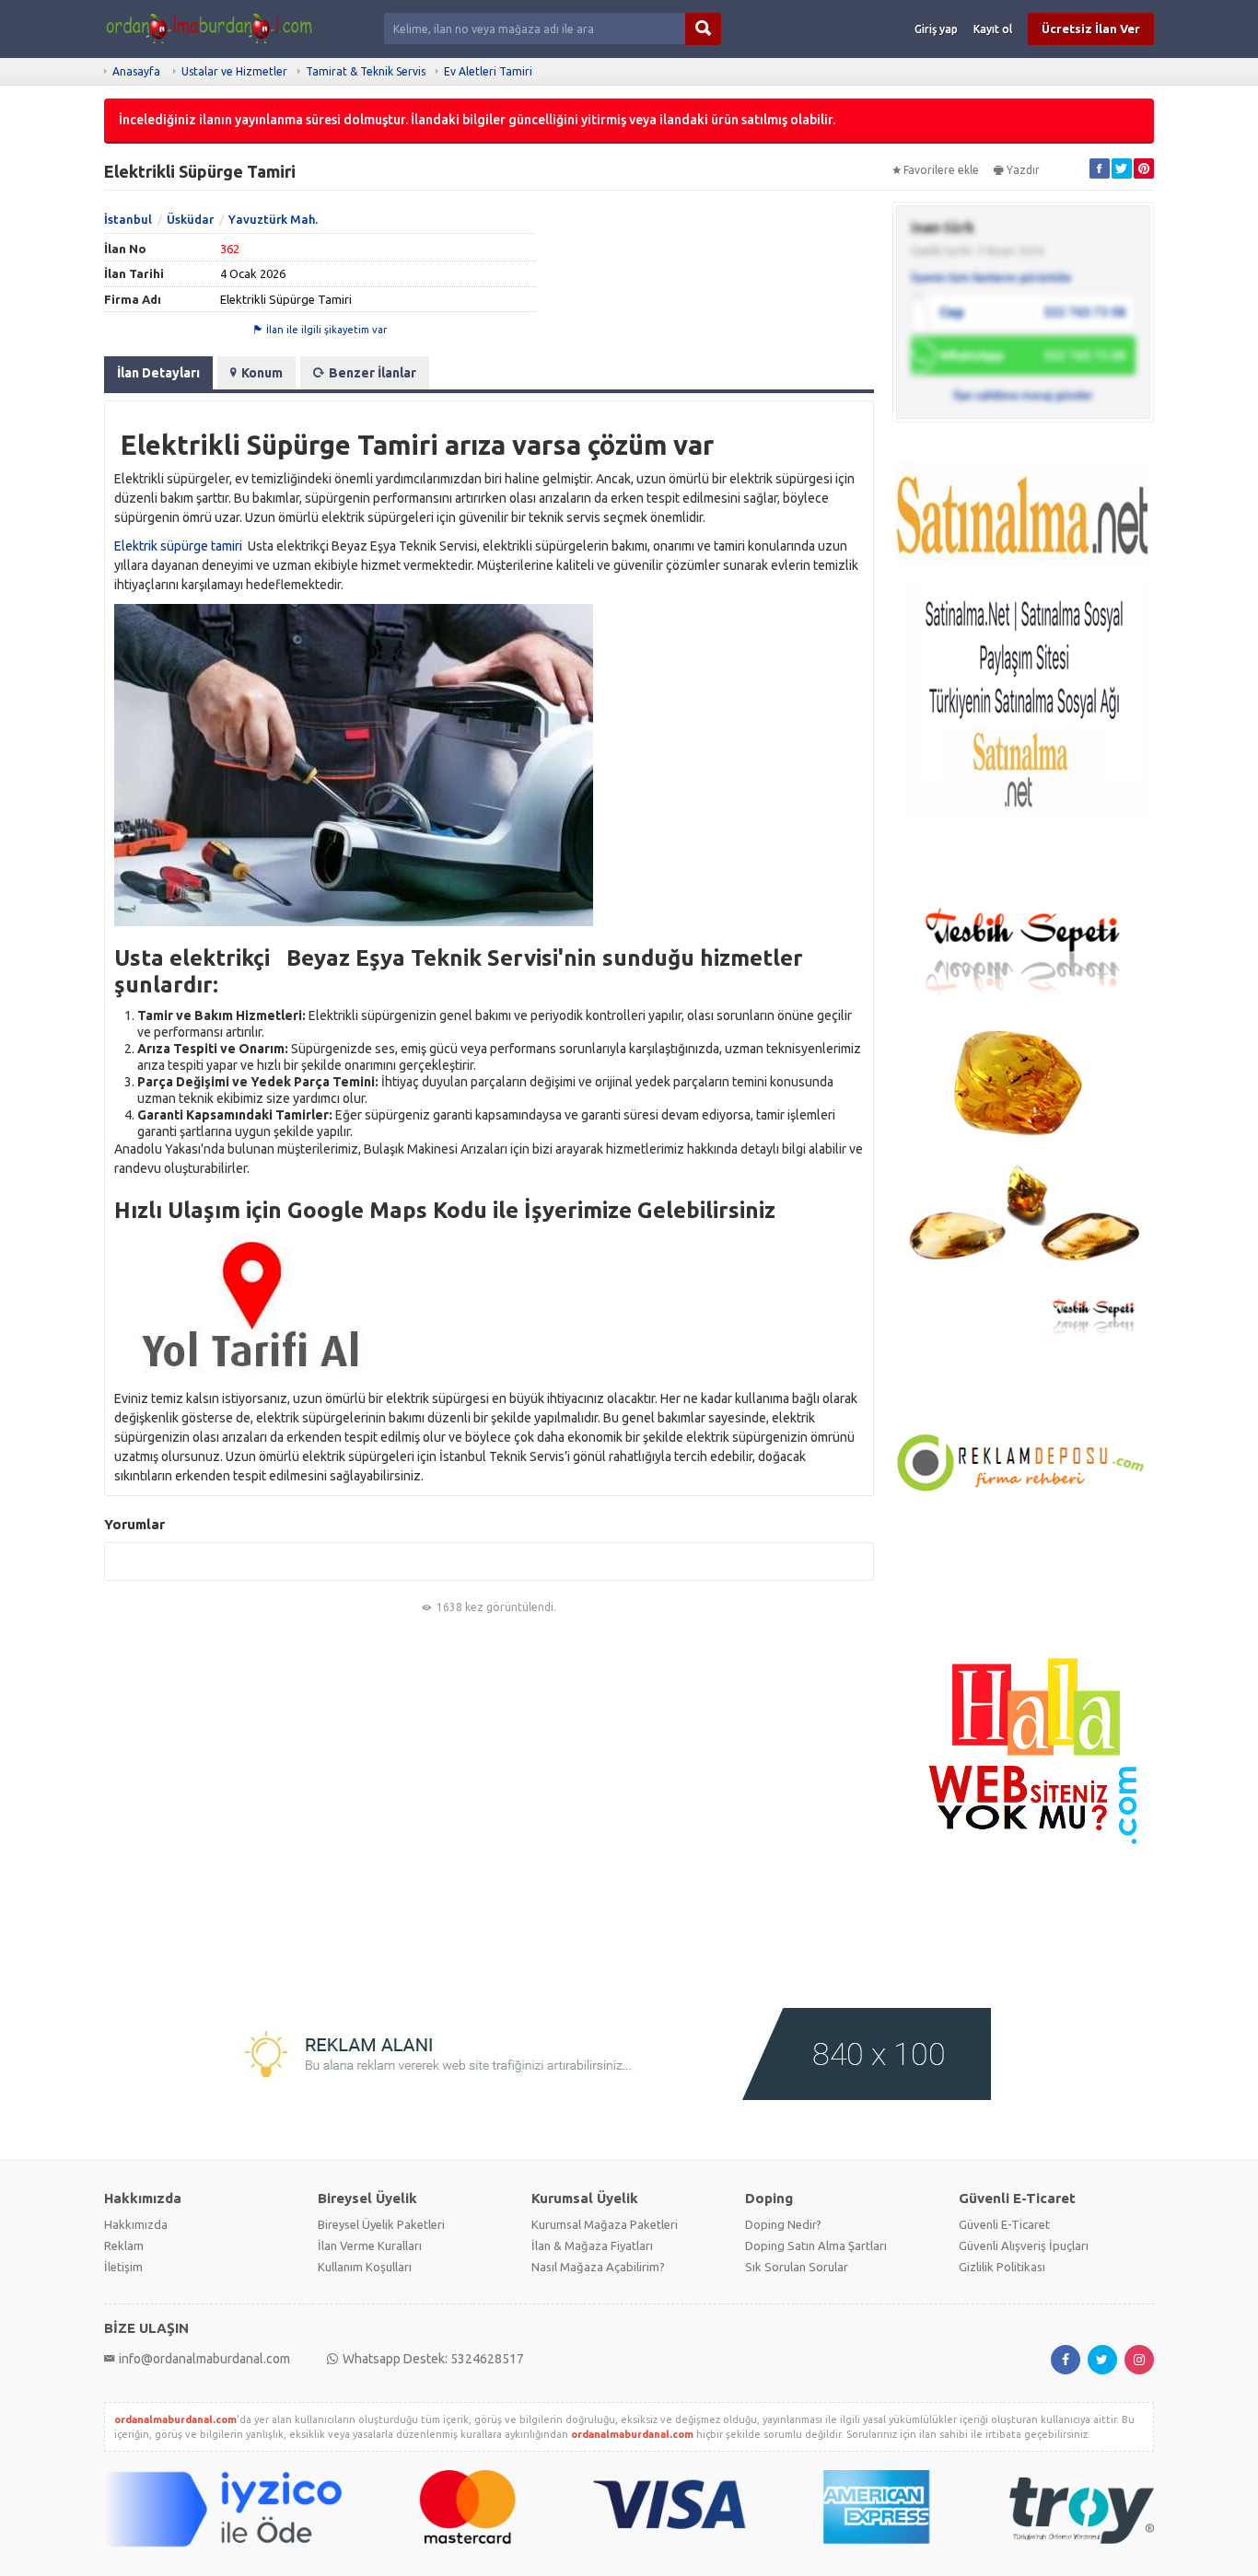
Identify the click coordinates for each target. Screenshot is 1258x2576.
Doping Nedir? (783, 2224)
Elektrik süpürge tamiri (178, 546)
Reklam (124, 2245)
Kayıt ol (993, 29)
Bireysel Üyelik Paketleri (381, 2224)
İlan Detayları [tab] (158, 373)
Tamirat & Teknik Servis (366, 71)
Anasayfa (136, 71)
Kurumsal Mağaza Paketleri (605, 2224)
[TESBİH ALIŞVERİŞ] (1023, 1118)
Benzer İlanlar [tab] (373, 373)
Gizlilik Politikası (1002, 2267)
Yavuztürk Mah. (273, 219)
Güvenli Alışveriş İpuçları (1024, 2245)
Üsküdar (190, 219)
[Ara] (703, 29)
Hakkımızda (136, 2224)
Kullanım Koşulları (365, 2267)
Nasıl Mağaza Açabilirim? (598, 2267)
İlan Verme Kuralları (370, 2245)
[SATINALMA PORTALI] (1023, 659)
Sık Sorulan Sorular (797, 2267)
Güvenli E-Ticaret (1004, 2224)
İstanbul (128, 219)
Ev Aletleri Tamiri (488, 71)
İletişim (123, 2267)
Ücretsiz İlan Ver (1091, 29)
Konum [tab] (262, 373)
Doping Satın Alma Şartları (816, 2245)
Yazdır (1023, 170)
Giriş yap (936, 29)
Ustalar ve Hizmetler (234, 71)
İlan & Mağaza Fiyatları (592, 2245)
